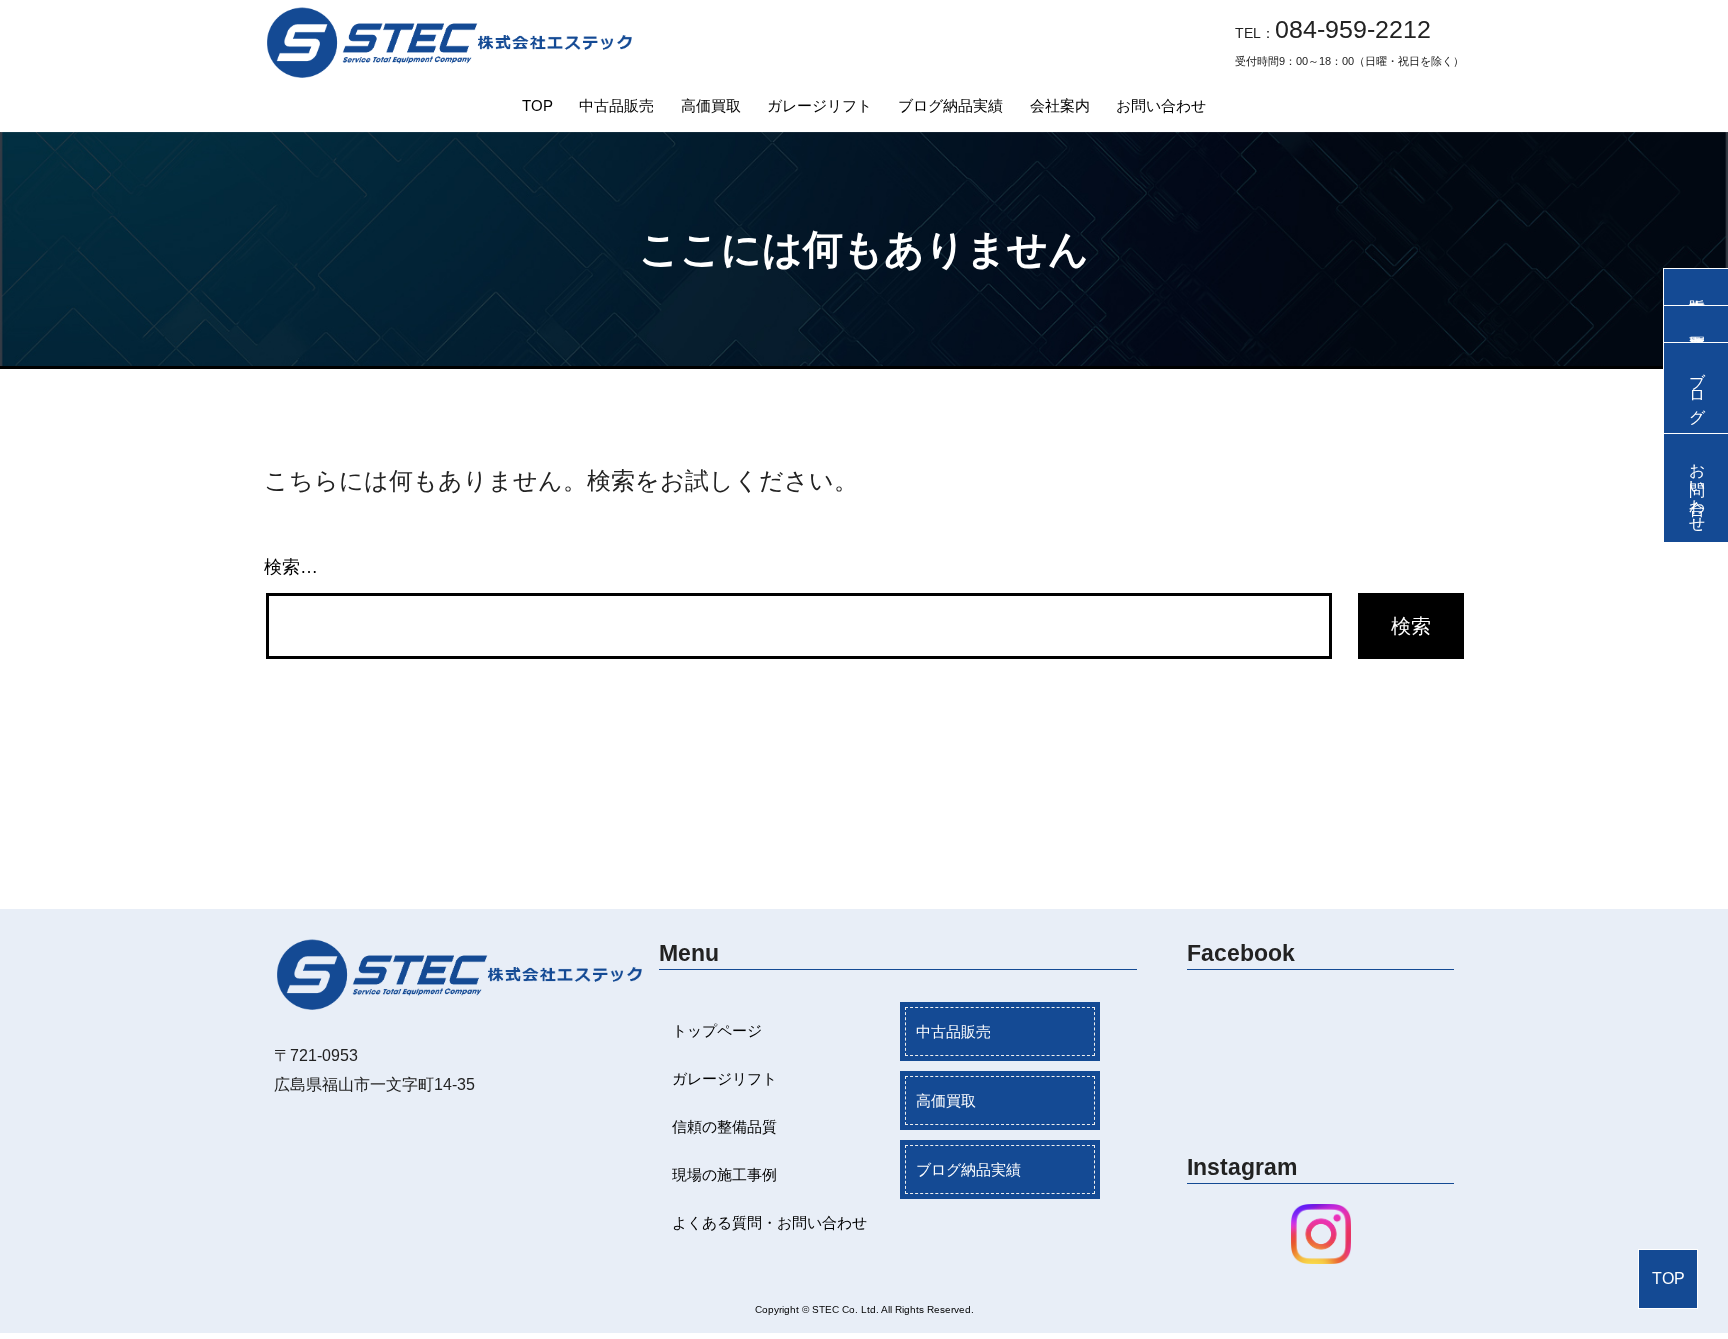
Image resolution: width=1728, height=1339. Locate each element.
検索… (291, 567)
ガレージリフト (819, 105)
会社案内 (1060, 105)
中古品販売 (616, 105)
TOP (537, 105)
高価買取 (711, 105)
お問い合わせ (1161, 105)
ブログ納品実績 (950, 105)
